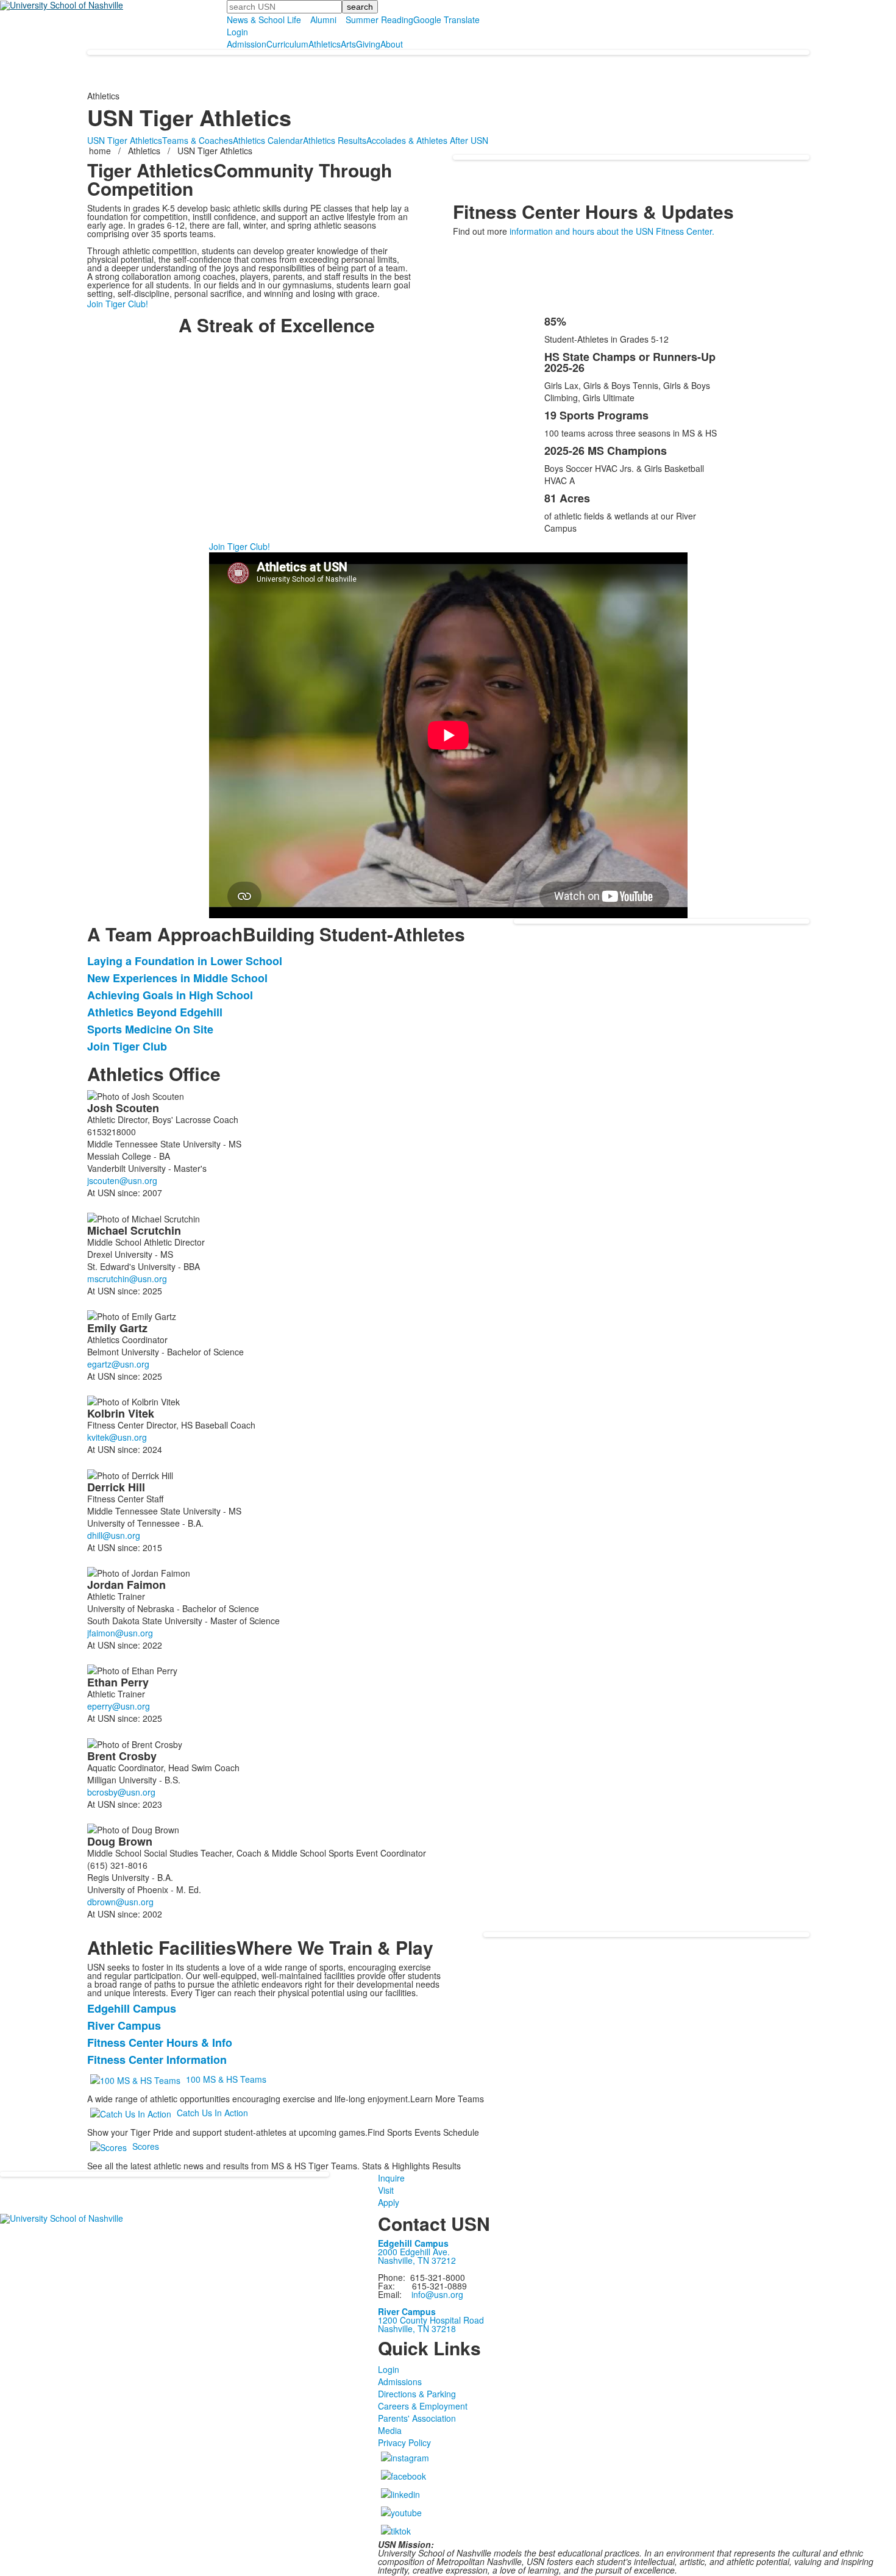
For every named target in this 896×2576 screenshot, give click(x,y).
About (392, 44)
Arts (348, 44)
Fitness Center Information (157, 2060)
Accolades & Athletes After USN (427, 140)
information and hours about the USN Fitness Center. (612, 231)
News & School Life (264, 20)
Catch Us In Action (212, 2113)
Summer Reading (379, 20)
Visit (386, 2190)
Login (237, 32)
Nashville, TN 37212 (417, 2260)
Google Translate (446, 20)
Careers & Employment (423, 2406)
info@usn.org (437, 2294)
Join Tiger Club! (118, 304)
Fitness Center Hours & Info (160, 2043)
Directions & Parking (417, 2394)
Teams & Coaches (197, 140)
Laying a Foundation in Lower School (185, 961)
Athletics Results (335, 140)
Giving (368, 44)
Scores (146, 2146)
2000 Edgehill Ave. (414, 2252)
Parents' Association (417, 2418)
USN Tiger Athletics (125, 140)
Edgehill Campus (132, 2008)
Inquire (391, 2178)
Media (390, 2430)
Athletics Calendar (268, 140)
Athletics (325, 44)
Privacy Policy (404, 2442)
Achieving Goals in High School (170, 995)
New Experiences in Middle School (177, 978)
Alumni (323, 20)
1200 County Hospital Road (431, 2320)
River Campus (124, 2025)
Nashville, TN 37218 (417, 2328)
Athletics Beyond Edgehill (155, 1012)
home (101, 151)
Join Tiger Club (127, 1046)
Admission (247, 44)
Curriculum (287, 44)
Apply (389, 2202)
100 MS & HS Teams (226, 2079)
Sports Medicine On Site (150, 1029)
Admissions (400, 2382)
